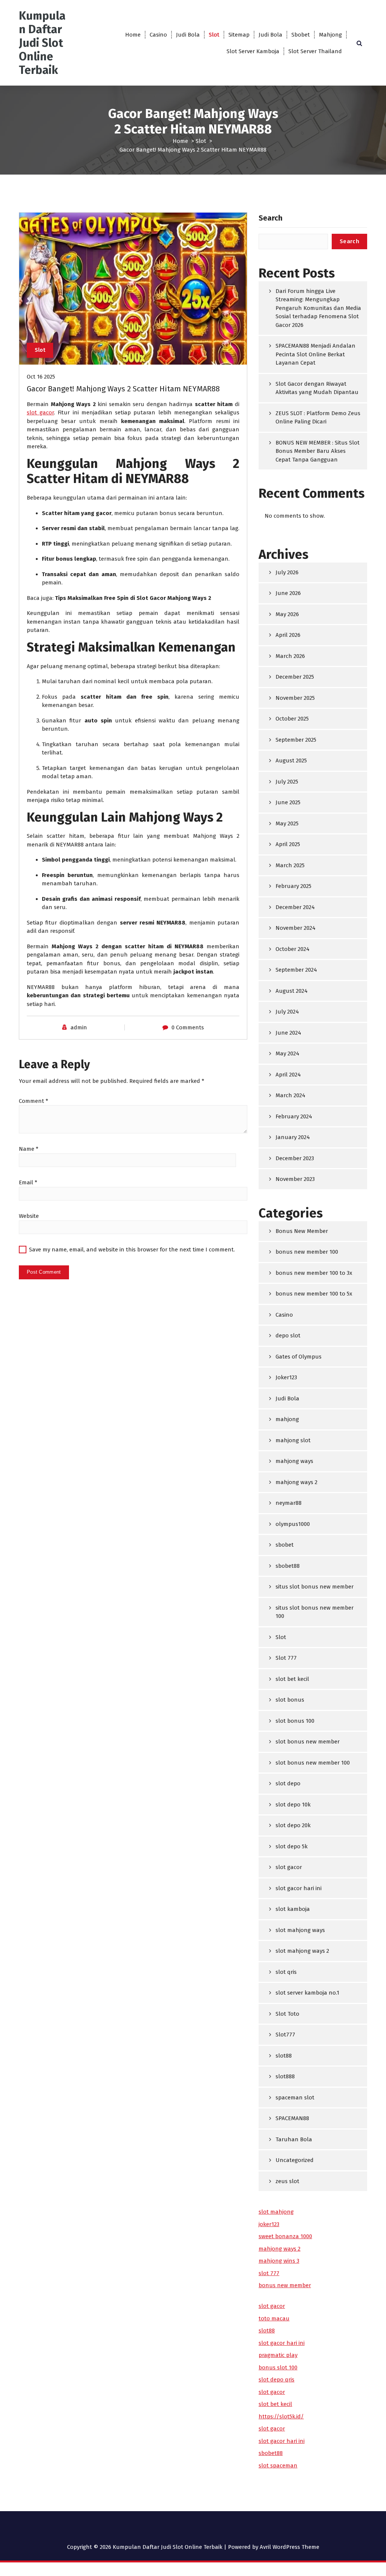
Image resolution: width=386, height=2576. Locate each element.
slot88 (284, 2056)
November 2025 (295, 698)
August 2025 (291, 761)
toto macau (274, 2318)
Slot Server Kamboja (253, 51)
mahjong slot (293, 1440)
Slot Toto (287, 2014)
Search (270, 218)
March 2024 (290, 1095)
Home (133, 35)
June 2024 (288, 1033)
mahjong (287, 1419)
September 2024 (296, 970)
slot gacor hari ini (299, 1888)
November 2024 (296, 928)
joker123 (269, 2224)
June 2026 (288, 593)
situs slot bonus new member (315, 1587)
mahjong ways (294, 1461)
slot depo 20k (293, 1825)
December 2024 (295, 907)
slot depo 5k (292, 1846)
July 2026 (287, 572)
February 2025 (293, 886)
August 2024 (292, 991)
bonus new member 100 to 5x (314, 1294)
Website (29, 1216)
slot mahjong (276, 2212)
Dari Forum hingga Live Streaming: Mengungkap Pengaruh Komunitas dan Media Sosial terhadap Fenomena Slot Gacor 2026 (318, 308)
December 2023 (295, 1158)
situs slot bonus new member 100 (315, 1612)
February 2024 (294, 1116)
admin (79, 1027)
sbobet (285, 1545)
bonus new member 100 (307, 1252)
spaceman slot (295, 2098)
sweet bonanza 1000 (285, 2236)
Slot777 (285, 2035)
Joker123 (286, 1377)
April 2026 (288, 635)
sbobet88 (288, 1566)
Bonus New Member (302, 1231)
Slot (214, 35)
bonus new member (285, 2285)
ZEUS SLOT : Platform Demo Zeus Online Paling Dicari (318, 418)
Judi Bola (188, 35)
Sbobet (301, 35)
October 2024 (293, 949)
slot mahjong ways (300, 1930)
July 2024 (287, 1012)
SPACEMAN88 (292, 2118)
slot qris (286, 1972)
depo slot (288, 1336)
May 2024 (287, 1053)
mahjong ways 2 (296, 1482)
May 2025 (287, 823)
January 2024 (293, 1137)
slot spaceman (278, 2466)
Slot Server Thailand (315, 51)
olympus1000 (293, 1524)
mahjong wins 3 (279, 2261)
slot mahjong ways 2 (302, 1951)
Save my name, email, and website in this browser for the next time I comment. (132, 1250)
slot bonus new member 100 (313, 1763)
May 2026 (287, 614)
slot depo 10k (293, 1805)
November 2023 (295, 1179)
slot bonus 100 (295, 1721)
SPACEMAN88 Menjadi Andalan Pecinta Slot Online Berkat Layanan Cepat (316, 354)
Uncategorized (295, 2160)
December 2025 (295, 677)
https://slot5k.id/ (281, 2417)
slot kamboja (293, 1909)
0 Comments (188, 1027)
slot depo (288, 1783)
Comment (34, 1101)
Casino (158, 35)
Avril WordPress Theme (289, 2547)
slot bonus (290, 1700)
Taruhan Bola (294, 2139)
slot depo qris (276, 2380)
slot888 (285, 2076)
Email (28, 1182)
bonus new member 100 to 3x (314, 1273)
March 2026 (290, 656)
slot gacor (40, 412)
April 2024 (288, 1075)
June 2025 (288, 802)
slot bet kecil (292, 1679)
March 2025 (290, 865)
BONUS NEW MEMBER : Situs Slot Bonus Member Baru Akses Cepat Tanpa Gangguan (318, 451)
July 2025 (287, 782)
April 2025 (288, 844)
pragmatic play (278, 2355)
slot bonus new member (308, 1742)
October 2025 (292, 719)
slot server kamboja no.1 (307, 1993)
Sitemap (239, 35)
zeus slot (287, 2181)
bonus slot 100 (278, 2367)
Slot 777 (286, 1658)
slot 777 (269, 2273)
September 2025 (296, 740)
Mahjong (330, 35)
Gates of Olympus (299, 1357)
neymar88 (289, 1503)
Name (29, 1149)
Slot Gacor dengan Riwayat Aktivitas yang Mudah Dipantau (317, 388)
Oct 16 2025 (41, 377)
